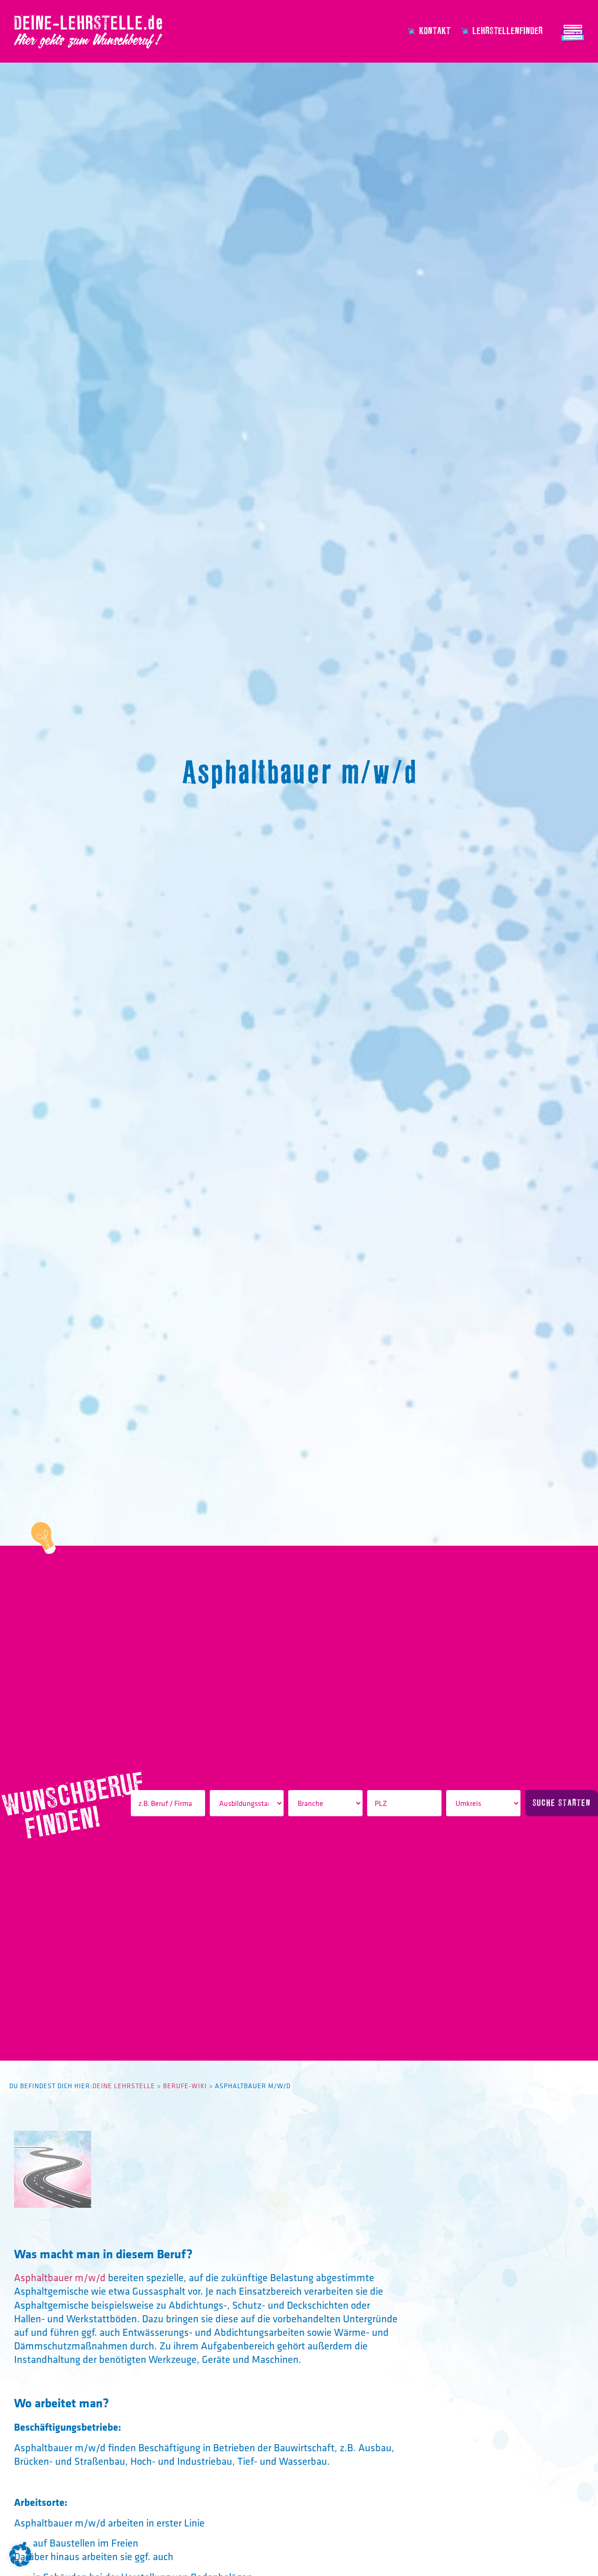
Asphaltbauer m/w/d (60, 2277)
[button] (21, 2555)
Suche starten (562, 1803)
